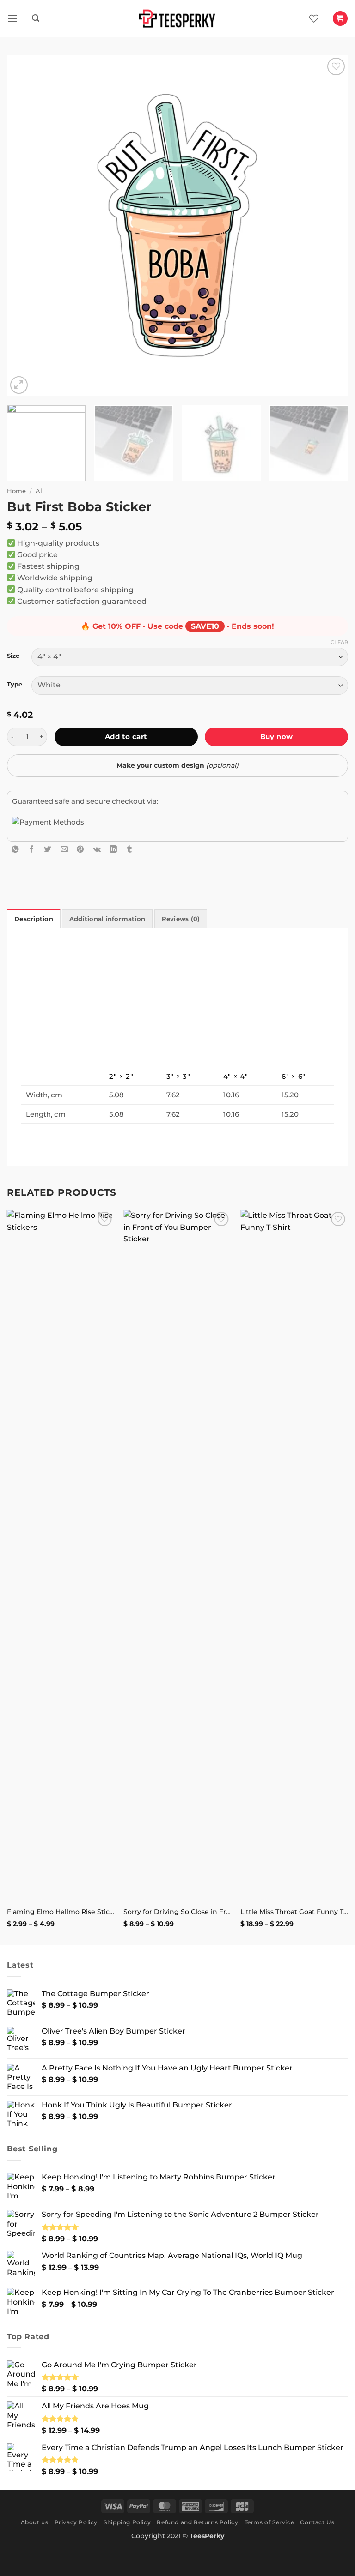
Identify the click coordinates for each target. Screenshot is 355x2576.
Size (13, 656)
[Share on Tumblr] (129, 849)
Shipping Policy (127, 2522)
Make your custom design (177, 765)
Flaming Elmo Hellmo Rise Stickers (61, 1912)
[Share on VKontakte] (97, 849)
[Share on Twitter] (48, 849)
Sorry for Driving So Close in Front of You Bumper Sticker (177, 1912)
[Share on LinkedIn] (113, 849)
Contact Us (317, 2522)
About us (35, 2522)
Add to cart (126, 737)
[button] (12, 19)
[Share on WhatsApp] (15, 849)
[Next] (330, 226)
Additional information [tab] (107, 919)
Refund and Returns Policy (197, 2522)
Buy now (277, 737)
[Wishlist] (314, 18)
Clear (339, 642)
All (40, 491)
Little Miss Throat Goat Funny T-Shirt (294, 1912)
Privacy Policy (76, 2522)
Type (15, 684)
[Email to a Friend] (64, 849)
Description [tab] (34, 919)
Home (16, 491)
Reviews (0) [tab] (181, 919)
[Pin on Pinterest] (80, 849)
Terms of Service (269, 2522)
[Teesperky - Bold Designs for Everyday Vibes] (177, 18)
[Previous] (25, 226)
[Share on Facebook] (31, 849)
